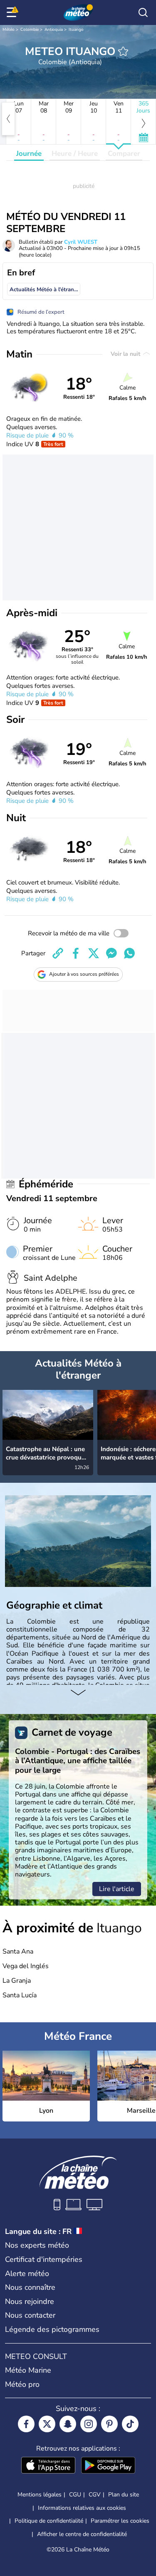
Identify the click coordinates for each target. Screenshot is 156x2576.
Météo (9, 30)
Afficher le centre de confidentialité (82, 2534)
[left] (8, 119)
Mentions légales (40, 2495)
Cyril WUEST (81, 242)
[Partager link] (58, 953)
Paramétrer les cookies (120, 2521)
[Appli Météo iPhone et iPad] (48, 2466)
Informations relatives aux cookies (82, 2508)
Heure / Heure (75, 154)
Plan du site (124, 2495)
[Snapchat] (68, 2424)
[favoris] (123, 51)
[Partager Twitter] (94, 953)
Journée (29, 154)
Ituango (76, 30)
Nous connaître (30, 2287)
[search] (143, 12)
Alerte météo (27, 2274)
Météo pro (22, 2384)
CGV (95, 2495)
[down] (78, 1693)
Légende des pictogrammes (52, 2329)
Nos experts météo (37, 2245)
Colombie (30, 30)
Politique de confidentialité (49, 2521)
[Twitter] (47, 2424)
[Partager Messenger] (111, 953)
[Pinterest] (109, 2424)
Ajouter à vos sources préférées (84, 974)
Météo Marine (28, 2370)
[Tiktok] (130, 2424)
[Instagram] (89, 2424)
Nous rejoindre (30, 2301)
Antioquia (54, 30)
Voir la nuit (126, 354)
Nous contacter (30, 2315)
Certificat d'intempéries (44, 2259)
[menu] (13, 12)
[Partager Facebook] (76, 953)
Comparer (124, 154)
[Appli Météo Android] (108, 2466)
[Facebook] (26, 2424)
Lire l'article (117, 1889)
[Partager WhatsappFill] (129, 953)
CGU (75, 2495)
